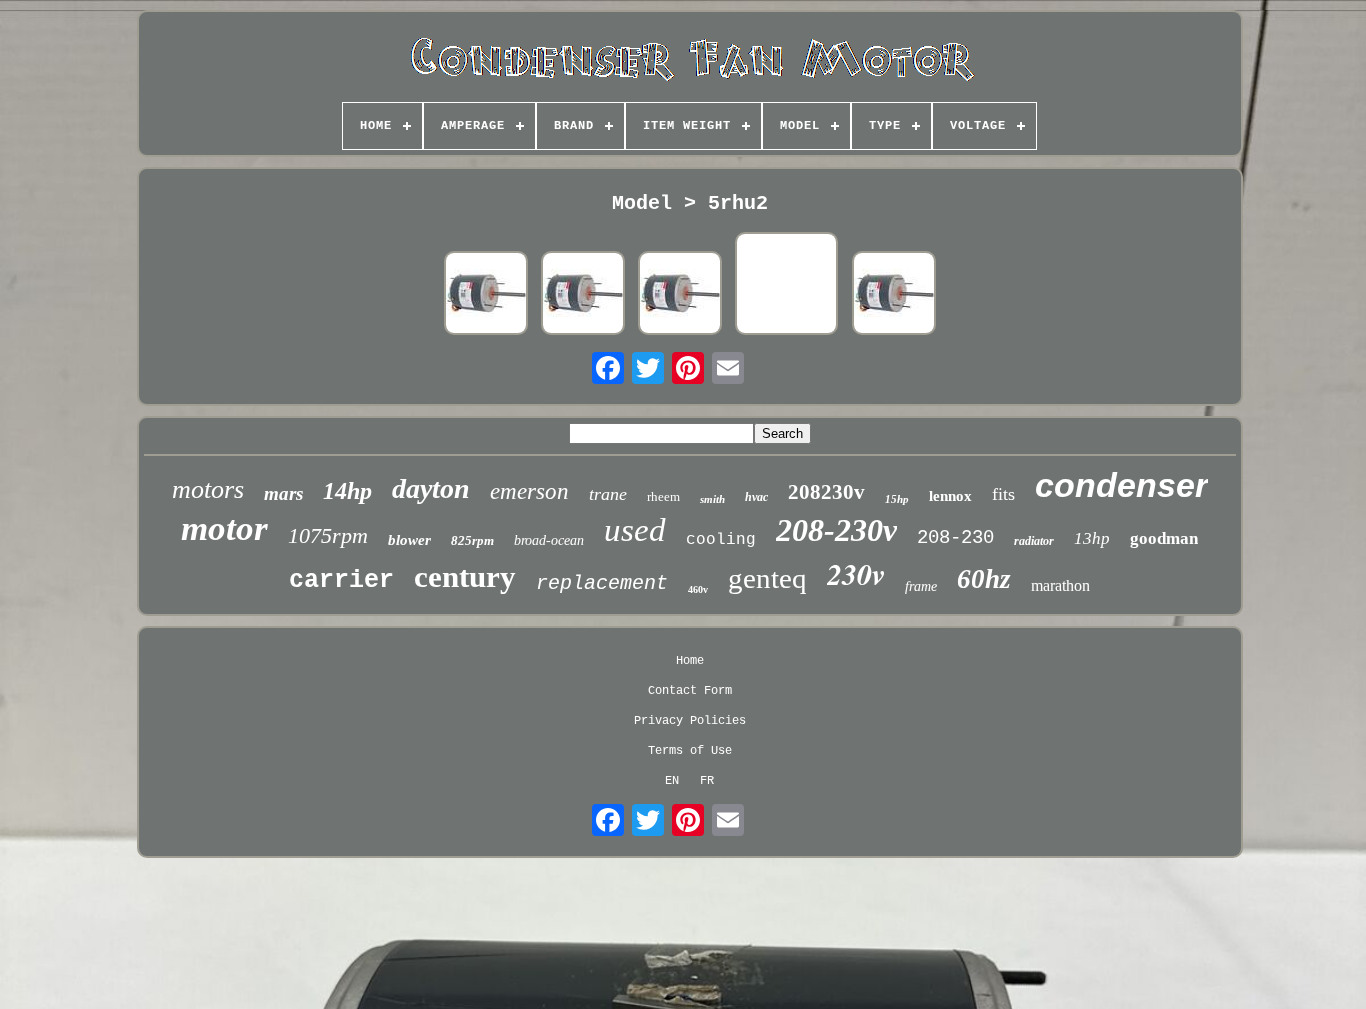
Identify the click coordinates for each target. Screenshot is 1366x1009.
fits (1003, 494)
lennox (950, 496)
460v (698, 589)
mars (283, 493)
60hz (984, 579)
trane (608, 494)
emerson (529, 491)
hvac (756, 497)
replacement (602, 583)
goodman (1164, 538)
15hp (897, 499)
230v (856, 574)
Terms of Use (690, 751)
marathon (1060, 585)
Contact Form (690, 691)
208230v (826, 492)
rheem (663, 496)
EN (672, 781)
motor (224, 528)
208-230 (955, 538)
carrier (341, 580)
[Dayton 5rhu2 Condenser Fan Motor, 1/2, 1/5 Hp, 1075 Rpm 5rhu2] (486, 295)
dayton (431, 488)
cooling (721, 540)
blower (409, 540)
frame (921, 586)
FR (707, 781)
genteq (767, 578)
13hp (1092, 538)
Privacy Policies (690, 721)
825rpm (472, 540)
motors (208, 489)
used (635, 530)
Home (690, 661)
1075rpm (328, 535)
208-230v (836, 530)
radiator (1034, 541)
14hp (347, 491)
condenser (1121, 485)
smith (712, 499)
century (465, 576)
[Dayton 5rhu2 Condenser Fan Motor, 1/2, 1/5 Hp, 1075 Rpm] (680, 295)
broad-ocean (549, 540)
